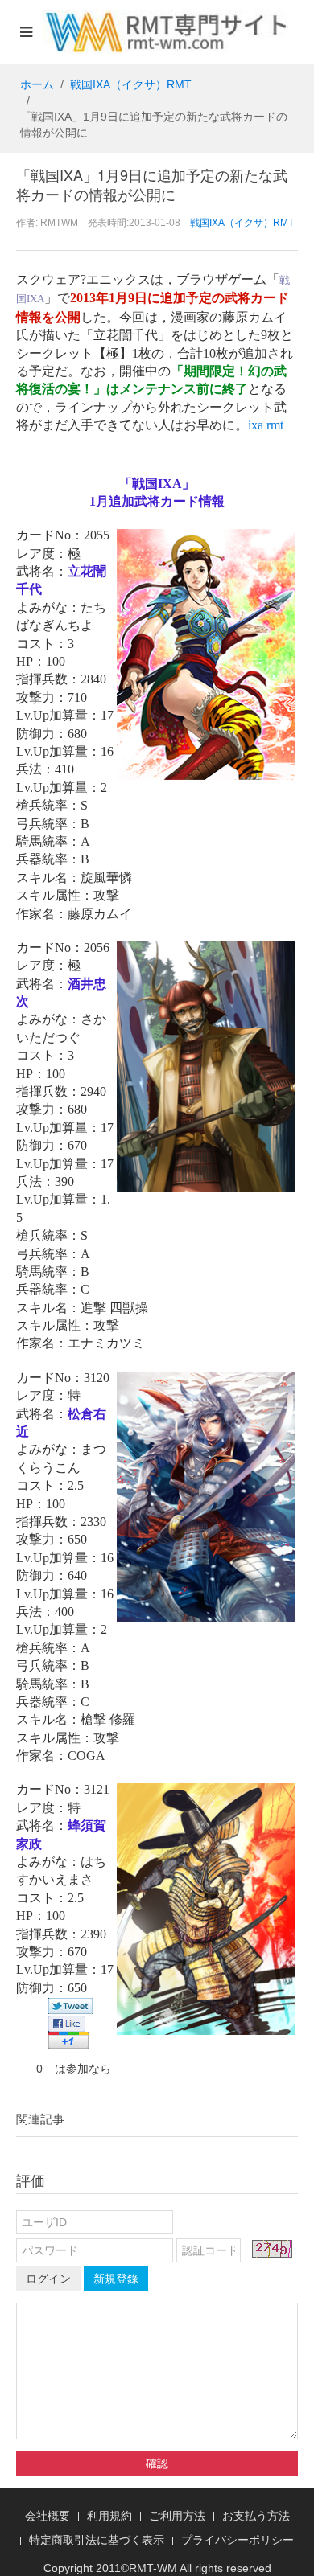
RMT (141, 2568)
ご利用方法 (177, 2516)
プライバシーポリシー (238, 2540)
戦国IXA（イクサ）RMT (131, 84)
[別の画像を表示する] (272, 2249)
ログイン (48, 2279)
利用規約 (109, 2516)
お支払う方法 (256, 2516)
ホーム (37, 84)
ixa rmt (266, 425)
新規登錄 (116, 2279)
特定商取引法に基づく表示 (97, 2540)
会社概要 (48, 2516)
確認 (157, 2463)
